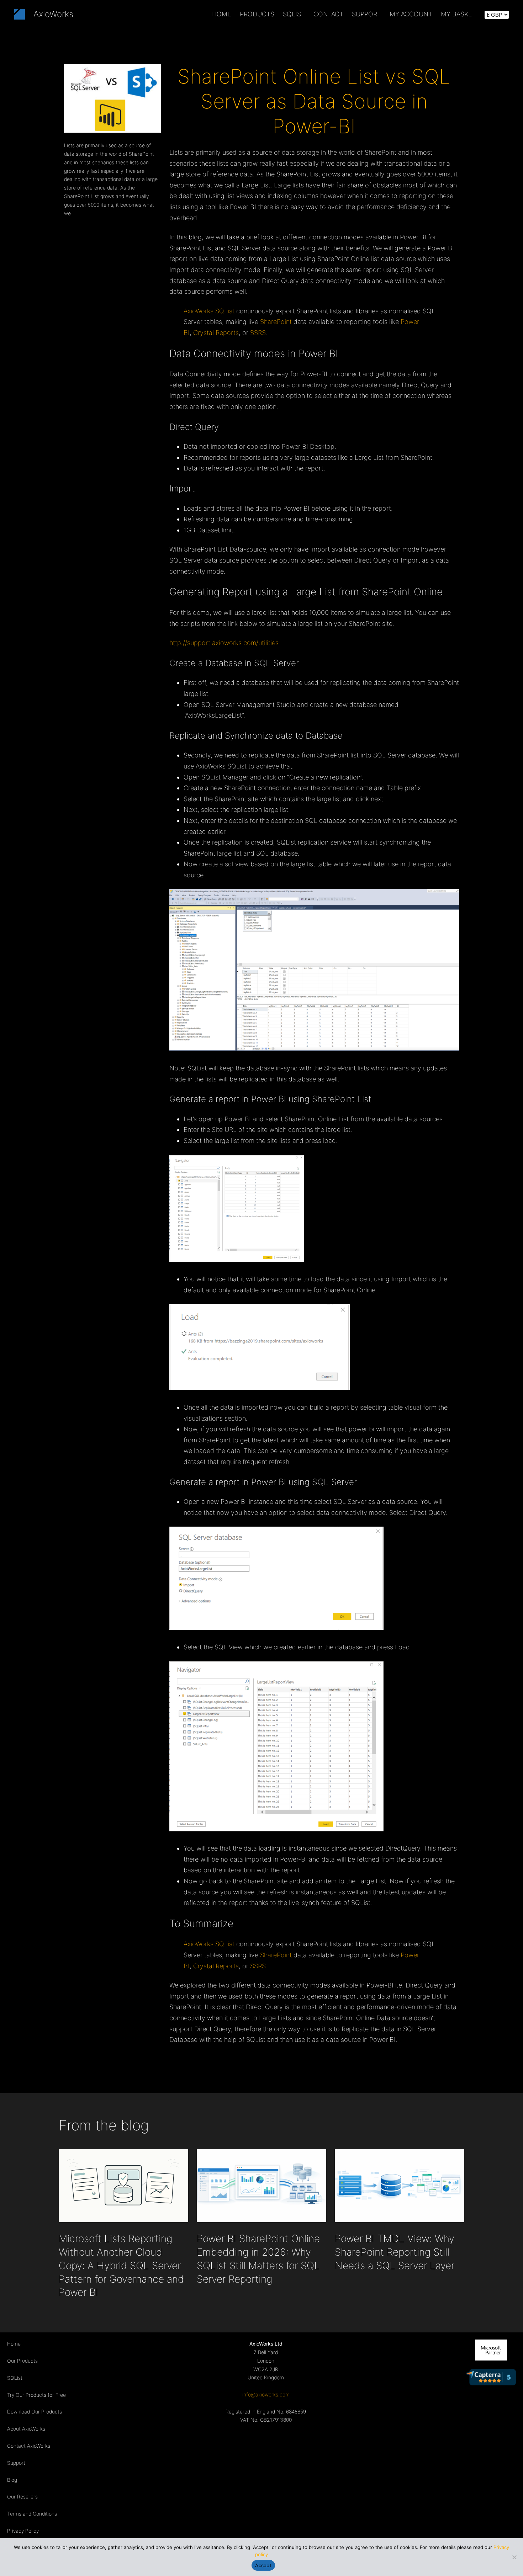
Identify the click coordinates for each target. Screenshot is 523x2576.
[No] (514, 2557)
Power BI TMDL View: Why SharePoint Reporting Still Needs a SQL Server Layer (395, 2252)
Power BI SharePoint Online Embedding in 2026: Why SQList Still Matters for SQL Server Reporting (258, 2259)
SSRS (258, 333)
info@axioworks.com (266, 2394)
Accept (263, 2565)
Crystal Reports (216, 333)
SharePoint (276, 322)
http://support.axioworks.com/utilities (224, 643)
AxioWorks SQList (209, 311)
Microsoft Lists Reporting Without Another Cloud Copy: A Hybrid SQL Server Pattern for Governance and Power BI (121, 2265)
